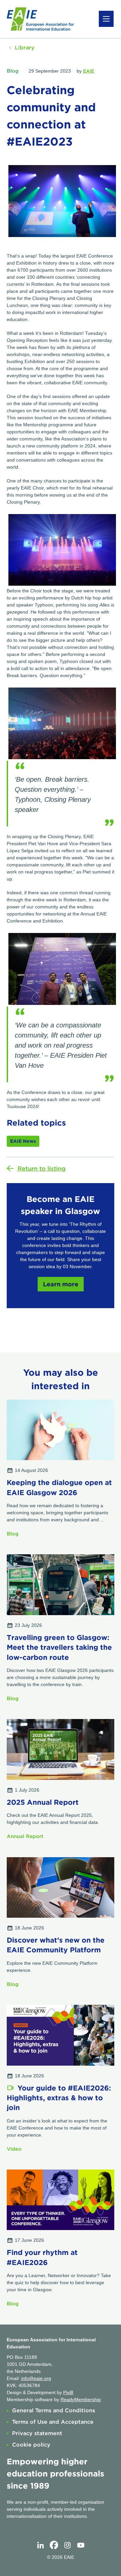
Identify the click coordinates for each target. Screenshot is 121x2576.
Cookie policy (31, 2445)
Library (25, 48)
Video (14, 2149)
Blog (13, 71)
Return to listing (42, 1168)
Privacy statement (37, 2433)
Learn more (61, 1284)
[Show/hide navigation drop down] (106, 19)
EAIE (89, 71)
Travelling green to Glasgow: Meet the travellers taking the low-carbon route (59, 1647)
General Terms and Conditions (54, 2410)
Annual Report (25, 1836)
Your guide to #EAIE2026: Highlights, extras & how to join (59, 2098)
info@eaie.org (36, 2378)
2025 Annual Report (43, 1802)
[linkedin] (40, 2545)
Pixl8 (68, 2392)
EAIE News (23, 1141)
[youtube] (81, 2545)
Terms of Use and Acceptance (53, 2422)
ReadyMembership (81, 2399)
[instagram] (67, 2545)
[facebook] (54, 2545)
